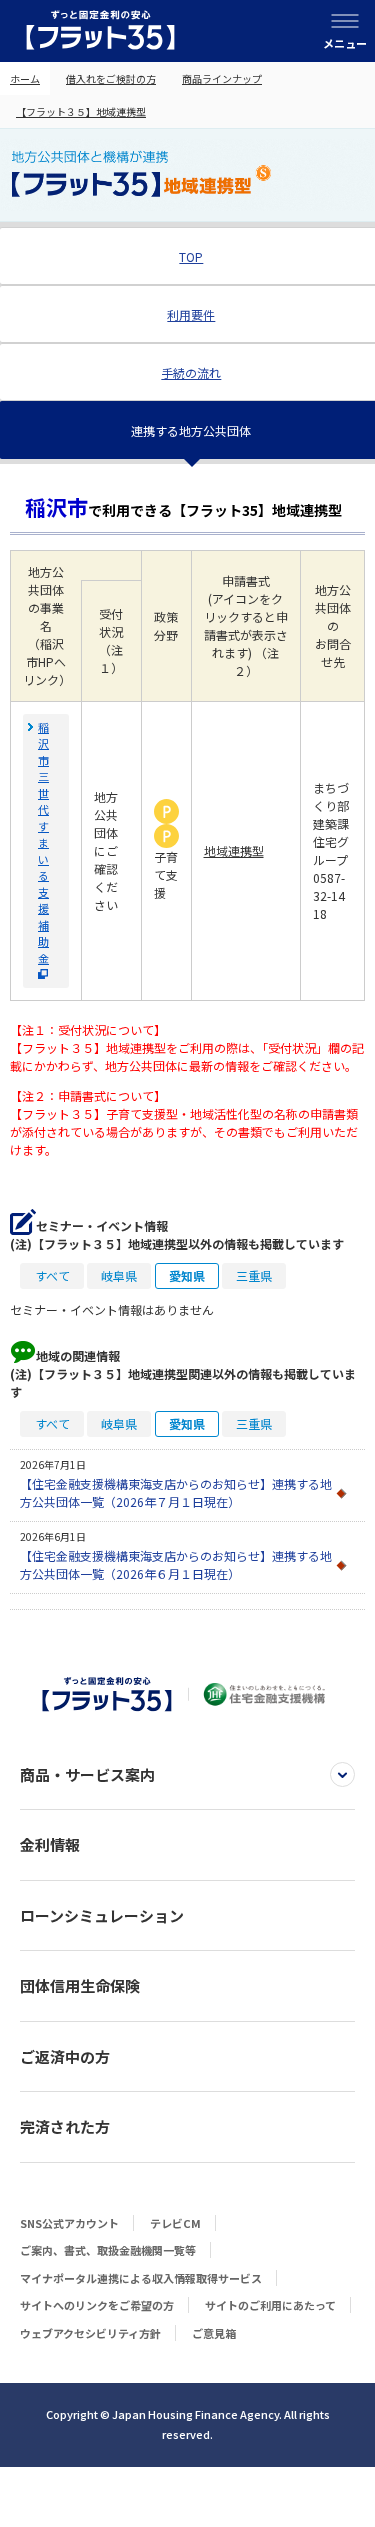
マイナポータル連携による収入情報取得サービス (141, 2278)
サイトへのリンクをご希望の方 (97, 2305)
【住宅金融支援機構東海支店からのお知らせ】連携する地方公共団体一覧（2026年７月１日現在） (176, 1492)
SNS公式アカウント (69, 2223)
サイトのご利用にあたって (270, 2305)
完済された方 (65, 2126)
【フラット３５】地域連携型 (81, 111)
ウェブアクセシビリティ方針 (90, 2333)
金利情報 (50, 1844)
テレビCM (175, 2223)
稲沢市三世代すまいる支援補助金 (43, 842)
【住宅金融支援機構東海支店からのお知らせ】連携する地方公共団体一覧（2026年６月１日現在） (176, 1564)
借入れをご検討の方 (111, 78)
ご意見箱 (214, 2333)
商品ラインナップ (222, 78)
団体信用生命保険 (80, 1985)
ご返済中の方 (65, 2056)
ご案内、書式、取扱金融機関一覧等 (108, 2250)
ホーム (25, 78)
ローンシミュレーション (102, 1915)
